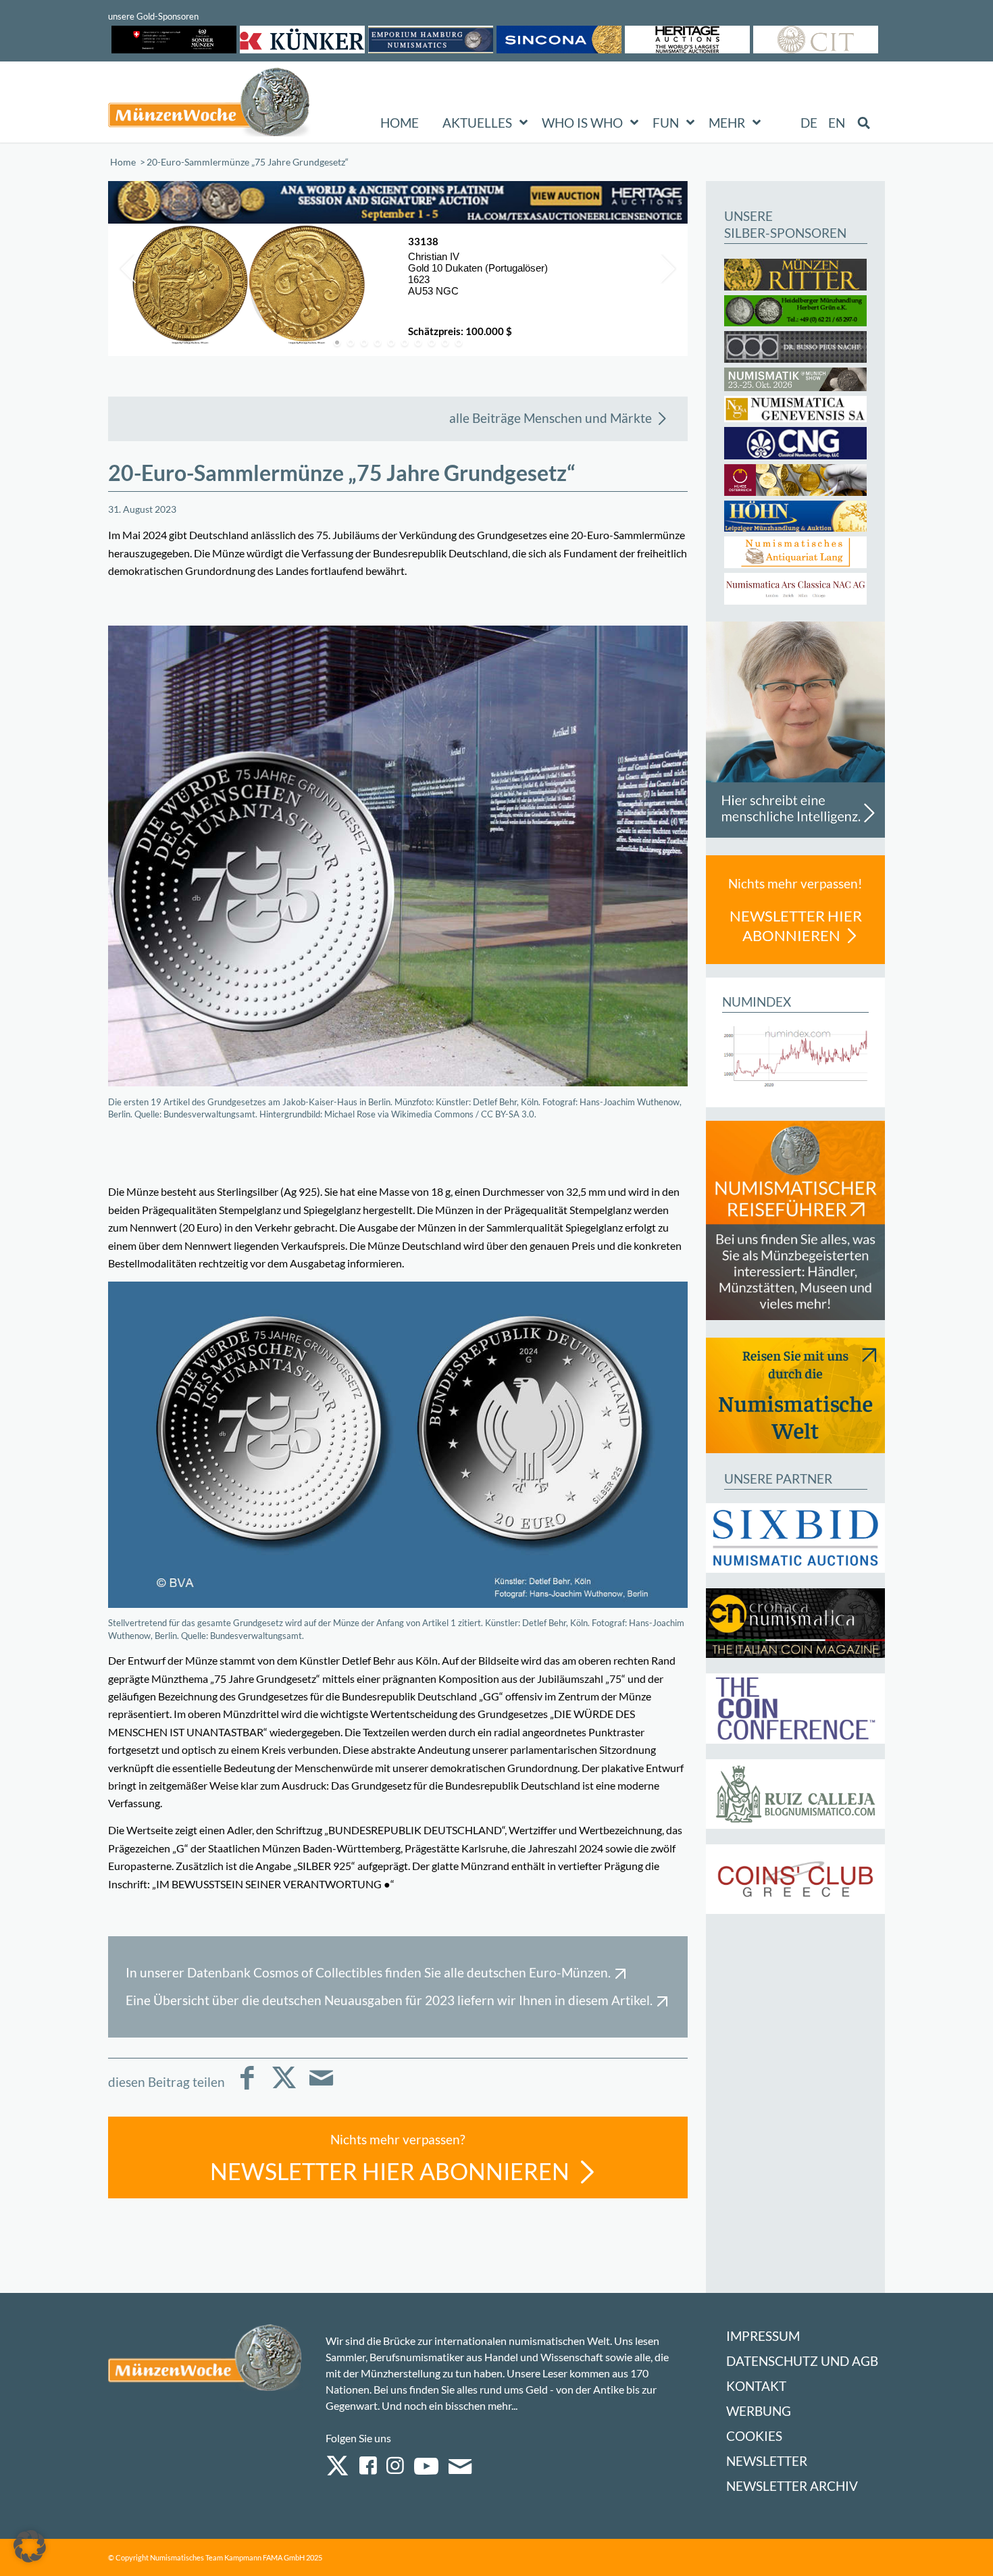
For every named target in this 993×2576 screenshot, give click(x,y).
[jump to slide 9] (445, 343)
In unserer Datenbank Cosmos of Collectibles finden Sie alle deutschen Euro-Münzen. (368, 1972)
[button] (30, 2546)
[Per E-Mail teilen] (321, 2087)
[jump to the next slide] (667, 269)
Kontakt (756, 2386)
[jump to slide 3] (364, 343)
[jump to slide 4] (378, 343)
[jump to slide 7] (418, 343)
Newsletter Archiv (792, 2486)
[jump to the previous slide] (128, 269)
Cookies (754, 2436)
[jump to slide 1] (337, 343)
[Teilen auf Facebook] (247, 2087)
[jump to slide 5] (391, 343)
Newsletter (767, 2461)
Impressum (763, 2336)
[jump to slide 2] (351, 343)
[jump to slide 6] (405, 343)
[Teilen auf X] (284, 2087)
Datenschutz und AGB (802, 2361)
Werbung (759, 2411)
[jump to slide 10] (459, 343)
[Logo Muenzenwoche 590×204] (209, 105)
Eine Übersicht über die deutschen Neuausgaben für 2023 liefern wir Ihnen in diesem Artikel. (389, 2000)
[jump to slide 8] (432, 343)
